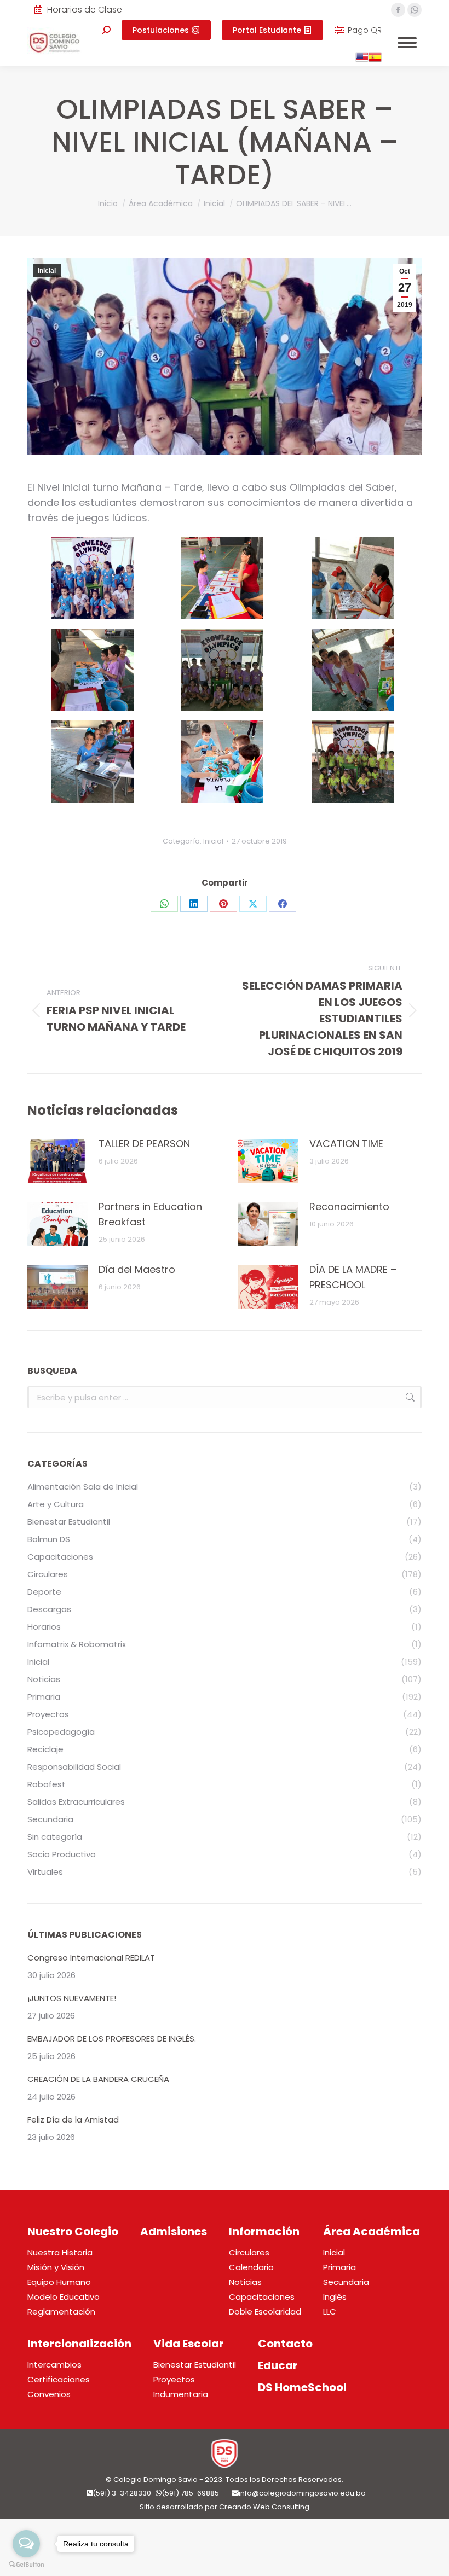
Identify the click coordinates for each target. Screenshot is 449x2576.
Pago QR (365, 30)
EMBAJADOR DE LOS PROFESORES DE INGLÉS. (112, 2039)
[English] (362, 61)
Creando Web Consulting (264, 2507)
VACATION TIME (346, 1144)
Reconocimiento (349, 1206)
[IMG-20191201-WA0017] (93, 761)
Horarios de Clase (85, 10)
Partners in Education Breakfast (150, 1214)
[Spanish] (375, 61)
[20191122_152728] (353, 670)
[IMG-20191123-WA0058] (93, 670)
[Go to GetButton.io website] (26, 2565)
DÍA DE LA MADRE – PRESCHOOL (353, 1277)
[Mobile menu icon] (407, 43)
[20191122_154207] (222, 670)
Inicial (47, 271)
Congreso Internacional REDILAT (91, 1958)
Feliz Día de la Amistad (73, 2119)
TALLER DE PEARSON (144, 1144)
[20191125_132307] (222, 761)
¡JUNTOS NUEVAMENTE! (72, 1998)
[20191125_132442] (222, 578)
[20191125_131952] (353, 578)
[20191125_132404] (93, 578)
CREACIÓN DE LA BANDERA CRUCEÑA (98, 2079)
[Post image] (57, 1161)
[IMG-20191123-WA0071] (353, 761)
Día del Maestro (137, 1269)
